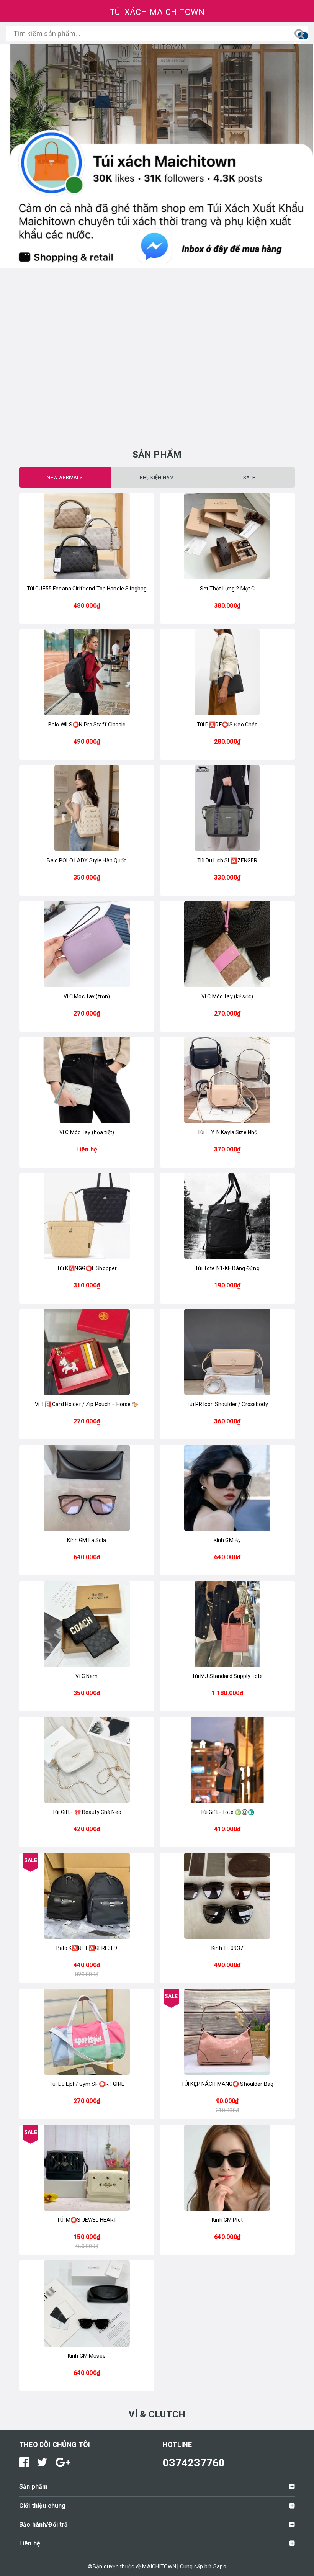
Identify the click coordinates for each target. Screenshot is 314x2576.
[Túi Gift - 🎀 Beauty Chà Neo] (87, 1760)
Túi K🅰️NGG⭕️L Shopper (87, 1268)
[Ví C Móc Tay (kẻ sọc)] (227, 944)
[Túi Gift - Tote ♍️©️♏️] (227, 1760)
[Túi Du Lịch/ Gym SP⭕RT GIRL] (87, 2032)
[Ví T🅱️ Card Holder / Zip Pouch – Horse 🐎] (87, 1352)
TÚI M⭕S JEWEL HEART (87, 2220)
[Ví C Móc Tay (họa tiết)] (87, 1080)
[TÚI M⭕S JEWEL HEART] (87, 2168)
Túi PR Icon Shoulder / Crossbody (227, 1404)
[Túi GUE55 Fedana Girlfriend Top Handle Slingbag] (87, 536)
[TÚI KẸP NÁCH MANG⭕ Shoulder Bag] (227, 2032)
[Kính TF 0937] (227, 1896)
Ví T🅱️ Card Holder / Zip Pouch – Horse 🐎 (87, 1404)
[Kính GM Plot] (227, 2168)
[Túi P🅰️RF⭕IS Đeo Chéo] (227, 672)
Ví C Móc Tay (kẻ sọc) (227, 996)
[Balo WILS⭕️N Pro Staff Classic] (87, 672)
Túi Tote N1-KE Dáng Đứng (227, 1268)
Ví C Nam (87, 1676)
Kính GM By (227, 1540)
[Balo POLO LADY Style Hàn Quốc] (87, 808)
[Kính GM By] (227, 1488)
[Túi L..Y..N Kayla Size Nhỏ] (227, 1080)
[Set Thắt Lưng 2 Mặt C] (227, 536)
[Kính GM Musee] (87, 2304)
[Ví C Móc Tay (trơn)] (87, 944)
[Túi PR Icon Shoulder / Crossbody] (227, 1352)
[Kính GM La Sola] (87, 1488)
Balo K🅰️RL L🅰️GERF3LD (87, 1948)
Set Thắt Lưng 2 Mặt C (227, 589)
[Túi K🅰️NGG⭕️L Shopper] (87, 1216)
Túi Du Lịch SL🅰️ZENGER (227, 860)
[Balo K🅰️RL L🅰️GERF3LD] (87, 1896)
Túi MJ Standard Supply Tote (227, 1676)
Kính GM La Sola (87, 1540)
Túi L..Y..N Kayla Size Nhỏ (227, 1132)
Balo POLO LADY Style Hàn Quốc (87, 860)
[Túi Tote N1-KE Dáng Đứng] (227, 1216)
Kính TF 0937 (227, 1948)
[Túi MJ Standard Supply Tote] (227, 1624)
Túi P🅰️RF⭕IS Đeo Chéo (227, 725)
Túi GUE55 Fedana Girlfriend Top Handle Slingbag (87, 589)
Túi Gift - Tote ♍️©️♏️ (227, 1812)
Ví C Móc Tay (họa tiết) (87, 1132)
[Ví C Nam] (87, 1624)
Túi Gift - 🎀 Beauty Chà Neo (87, 1812)
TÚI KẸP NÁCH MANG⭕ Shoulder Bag (227, 2084)
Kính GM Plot (227, 2220)
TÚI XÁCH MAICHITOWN (157, 12)
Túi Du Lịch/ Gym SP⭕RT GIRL (87, 2084)
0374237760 (194, 2463)
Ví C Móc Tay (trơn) (87, 996)
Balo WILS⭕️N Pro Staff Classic (87, 725)
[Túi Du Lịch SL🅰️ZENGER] (227, 808)
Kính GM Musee (87, 2356)
